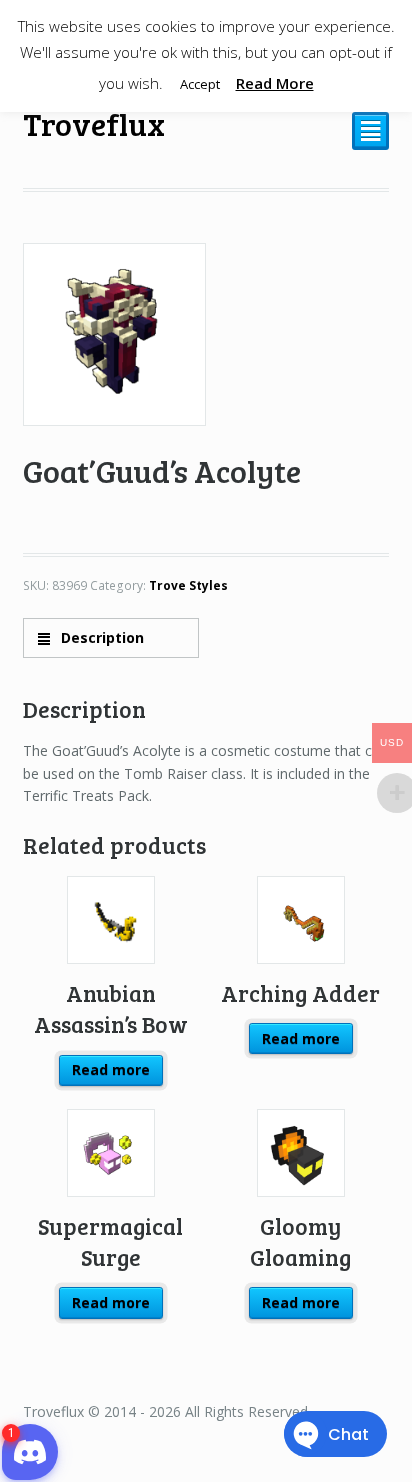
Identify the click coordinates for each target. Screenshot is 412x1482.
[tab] (111, 637)
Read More (275, 83)
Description (100, 637)
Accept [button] (200, 84)
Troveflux (94, 123)
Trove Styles (188, 585)
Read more (111, 1069)
